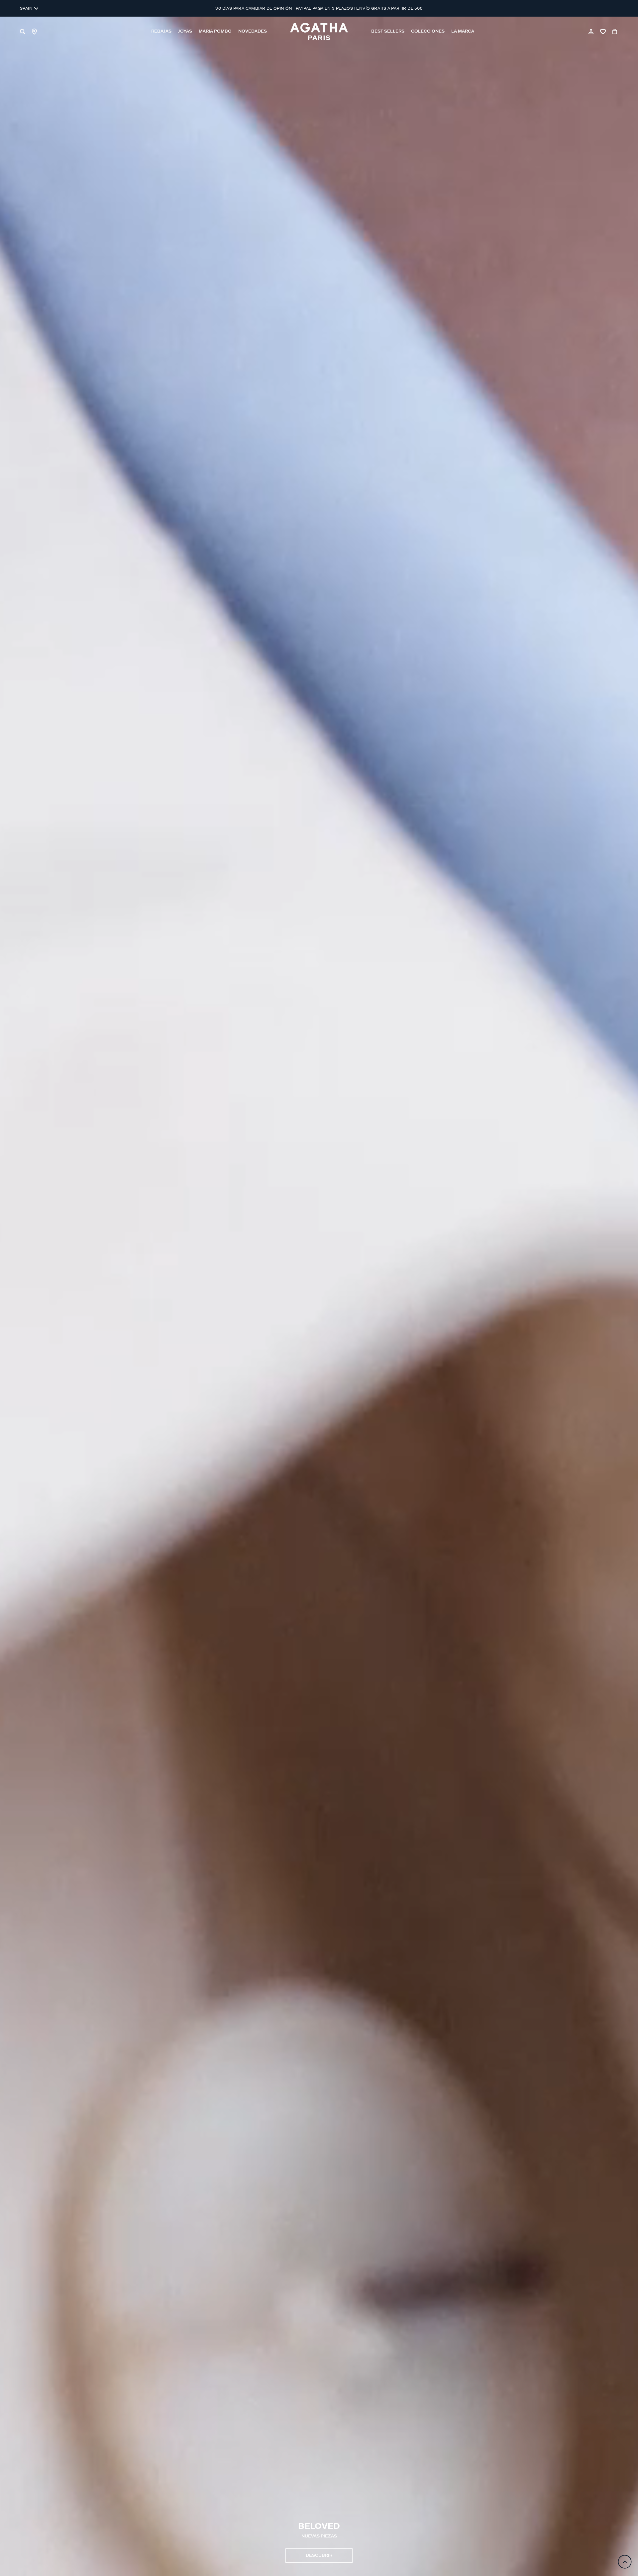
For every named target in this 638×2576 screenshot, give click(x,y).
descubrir (319, 2556)
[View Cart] (615, 32)
